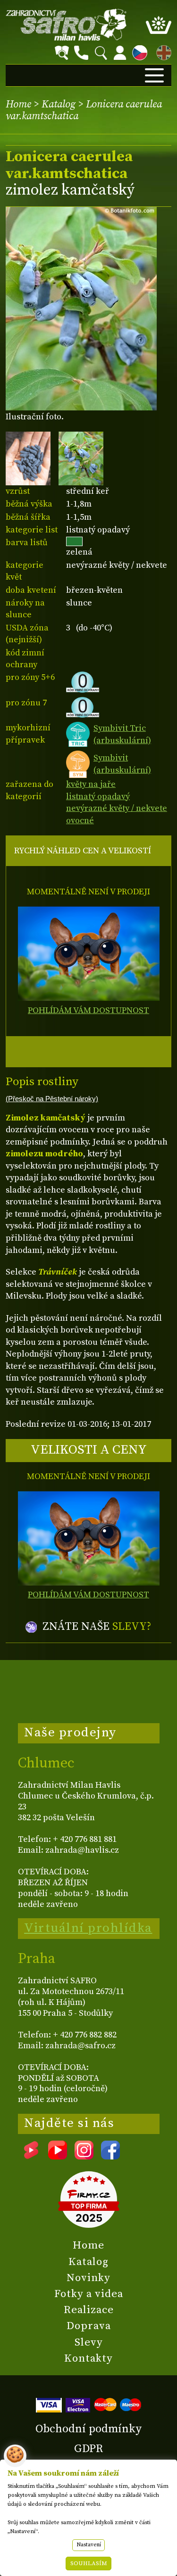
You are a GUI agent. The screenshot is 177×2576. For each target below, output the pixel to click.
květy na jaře (91, 784)
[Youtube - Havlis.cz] (58, 2156)
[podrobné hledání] (62, 53)
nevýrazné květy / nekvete (117, 808)
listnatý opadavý (98, 797)
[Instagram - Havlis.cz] (84, 2156)
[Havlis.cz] (66, 25)
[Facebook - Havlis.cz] (110, 2156)
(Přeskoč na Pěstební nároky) (52, 1099)
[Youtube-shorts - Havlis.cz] (31, 2156)
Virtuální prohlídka (88, 1928)
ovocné (80, 821)
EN (162, 51)
